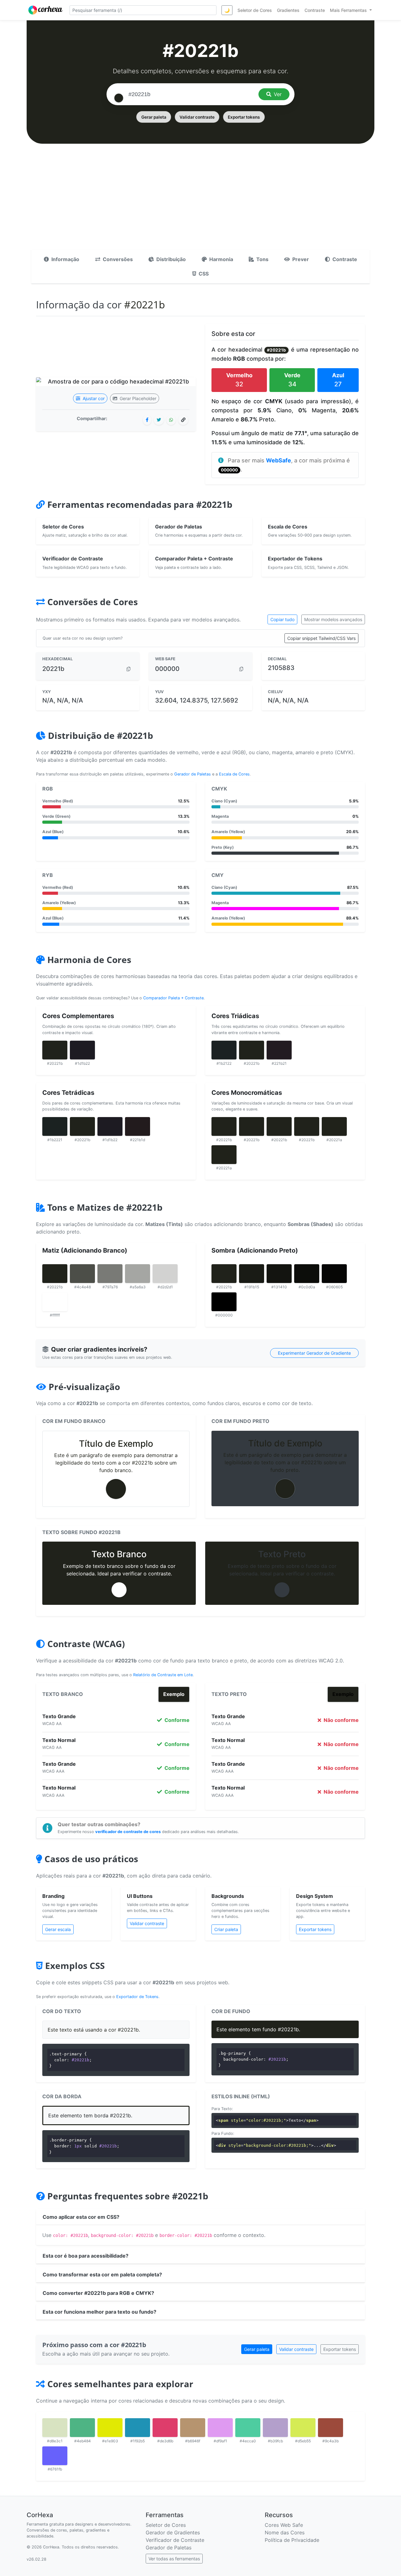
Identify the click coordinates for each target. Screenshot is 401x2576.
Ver (278, 94)
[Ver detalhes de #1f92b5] (138, 2428)
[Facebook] (147, 420)
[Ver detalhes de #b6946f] (193, 2428)
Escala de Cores (234, 774)
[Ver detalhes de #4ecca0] (248, 2428)
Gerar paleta (154, 117)
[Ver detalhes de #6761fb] (55, 2456)
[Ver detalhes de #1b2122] (224, 1050)
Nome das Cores (285, 2532)
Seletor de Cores (166, 2525)
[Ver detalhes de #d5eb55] (303, 2428)
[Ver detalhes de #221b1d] (138, 1126)
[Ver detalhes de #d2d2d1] (165, 1274)
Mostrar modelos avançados (333, 619)
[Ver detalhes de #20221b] (55, 1050)
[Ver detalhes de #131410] (279, 1274)
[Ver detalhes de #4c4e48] (82, 1274)
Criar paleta (226, 1929)
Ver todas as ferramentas (174, 2559)
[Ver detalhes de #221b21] (279, 1050)
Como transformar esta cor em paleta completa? (102, 2275)
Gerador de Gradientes (173, 2532)
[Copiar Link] (183, 420)
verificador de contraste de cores (128, 1832)
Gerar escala (58, 1929)
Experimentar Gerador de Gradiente (314, 1353)
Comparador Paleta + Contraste (173, 998)
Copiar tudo (282, 619)
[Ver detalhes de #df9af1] (220, 2428)
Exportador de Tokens (137, 1997)
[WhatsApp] (171, 420)
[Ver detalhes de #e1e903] (110, 2428)
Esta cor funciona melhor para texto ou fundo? (99, 2312)
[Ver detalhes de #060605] (334, 1274)
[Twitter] (159, 420)
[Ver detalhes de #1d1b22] (82, 1050)
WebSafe (279, 460)
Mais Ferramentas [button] (349, 10)
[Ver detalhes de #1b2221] (55, 1126)
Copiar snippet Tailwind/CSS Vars (321, 638)
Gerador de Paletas (193, 774)
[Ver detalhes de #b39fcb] (275, 2428)
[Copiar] (128, 669)
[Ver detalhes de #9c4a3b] (331, 2428)
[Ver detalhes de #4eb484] (82, 2428)
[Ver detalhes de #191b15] (252, 1274)
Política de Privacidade (292, 2540)
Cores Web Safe (284, 2525)
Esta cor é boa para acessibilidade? (86, 2256)
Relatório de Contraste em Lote (163, 1675)
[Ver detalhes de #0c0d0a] (307, 1274)
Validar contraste (197, 117)
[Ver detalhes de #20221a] (334, 1126)
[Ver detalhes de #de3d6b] (165, 2428)
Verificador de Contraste (175, 2540)
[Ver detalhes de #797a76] (110, 1274)
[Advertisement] (200, 203)
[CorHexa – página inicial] (46, 10)
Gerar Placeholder (137, 398)
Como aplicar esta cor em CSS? (81, 2217)
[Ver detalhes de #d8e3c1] (55, 2428)
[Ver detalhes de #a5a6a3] (138, 1274)
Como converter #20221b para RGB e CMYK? (98, 2293)
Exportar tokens (244, 117)
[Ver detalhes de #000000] (224, 1302)
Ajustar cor (93, 398)
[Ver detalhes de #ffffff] (55, 1302)
